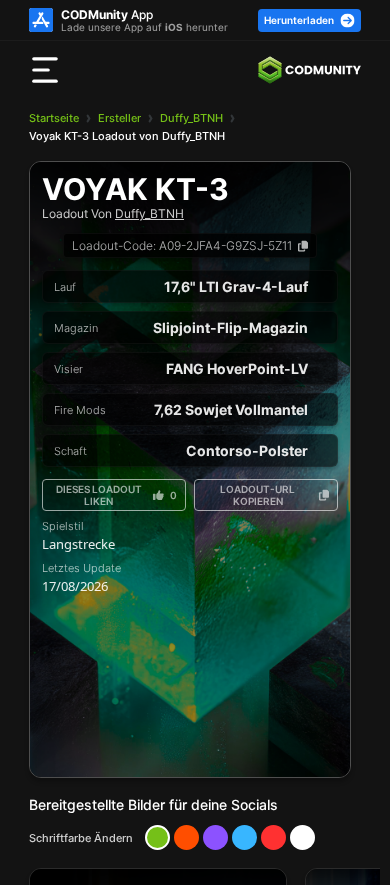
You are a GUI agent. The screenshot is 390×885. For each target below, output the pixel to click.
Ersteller (119, 118)
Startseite (54, 118)
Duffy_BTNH (191, 118)
